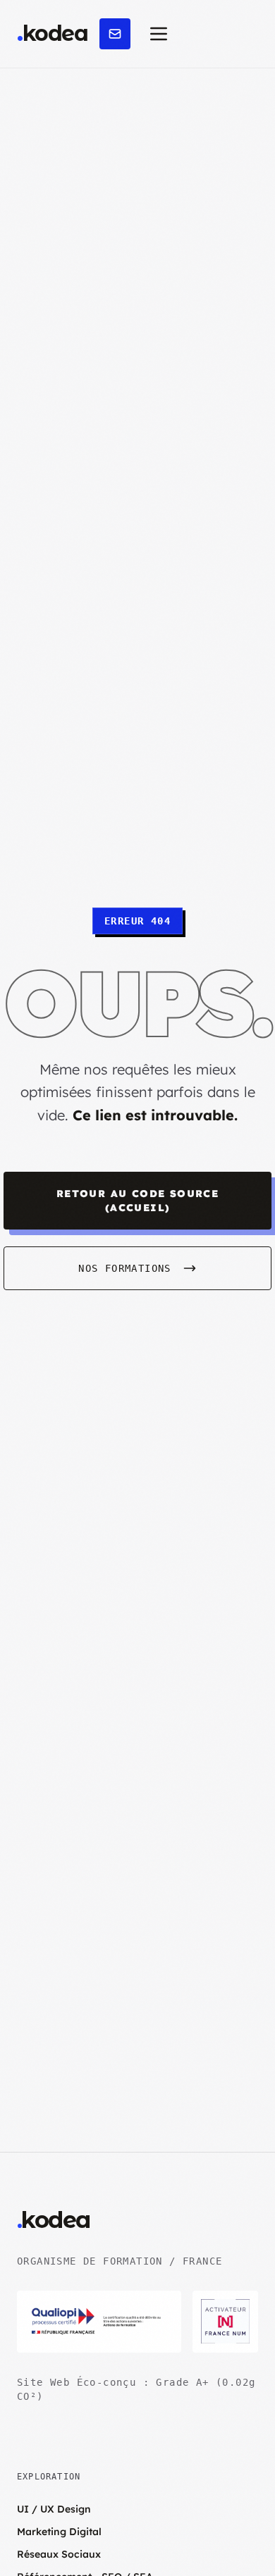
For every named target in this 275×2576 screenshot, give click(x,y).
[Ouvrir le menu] (159, 34)
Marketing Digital (59, 2532)
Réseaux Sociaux (59, 2554)
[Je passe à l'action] (115, 34)
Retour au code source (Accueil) (137, 1201)
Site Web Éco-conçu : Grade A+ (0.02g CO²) (136, 2389)
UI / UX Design (54, 2509)
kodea (52, 34)
